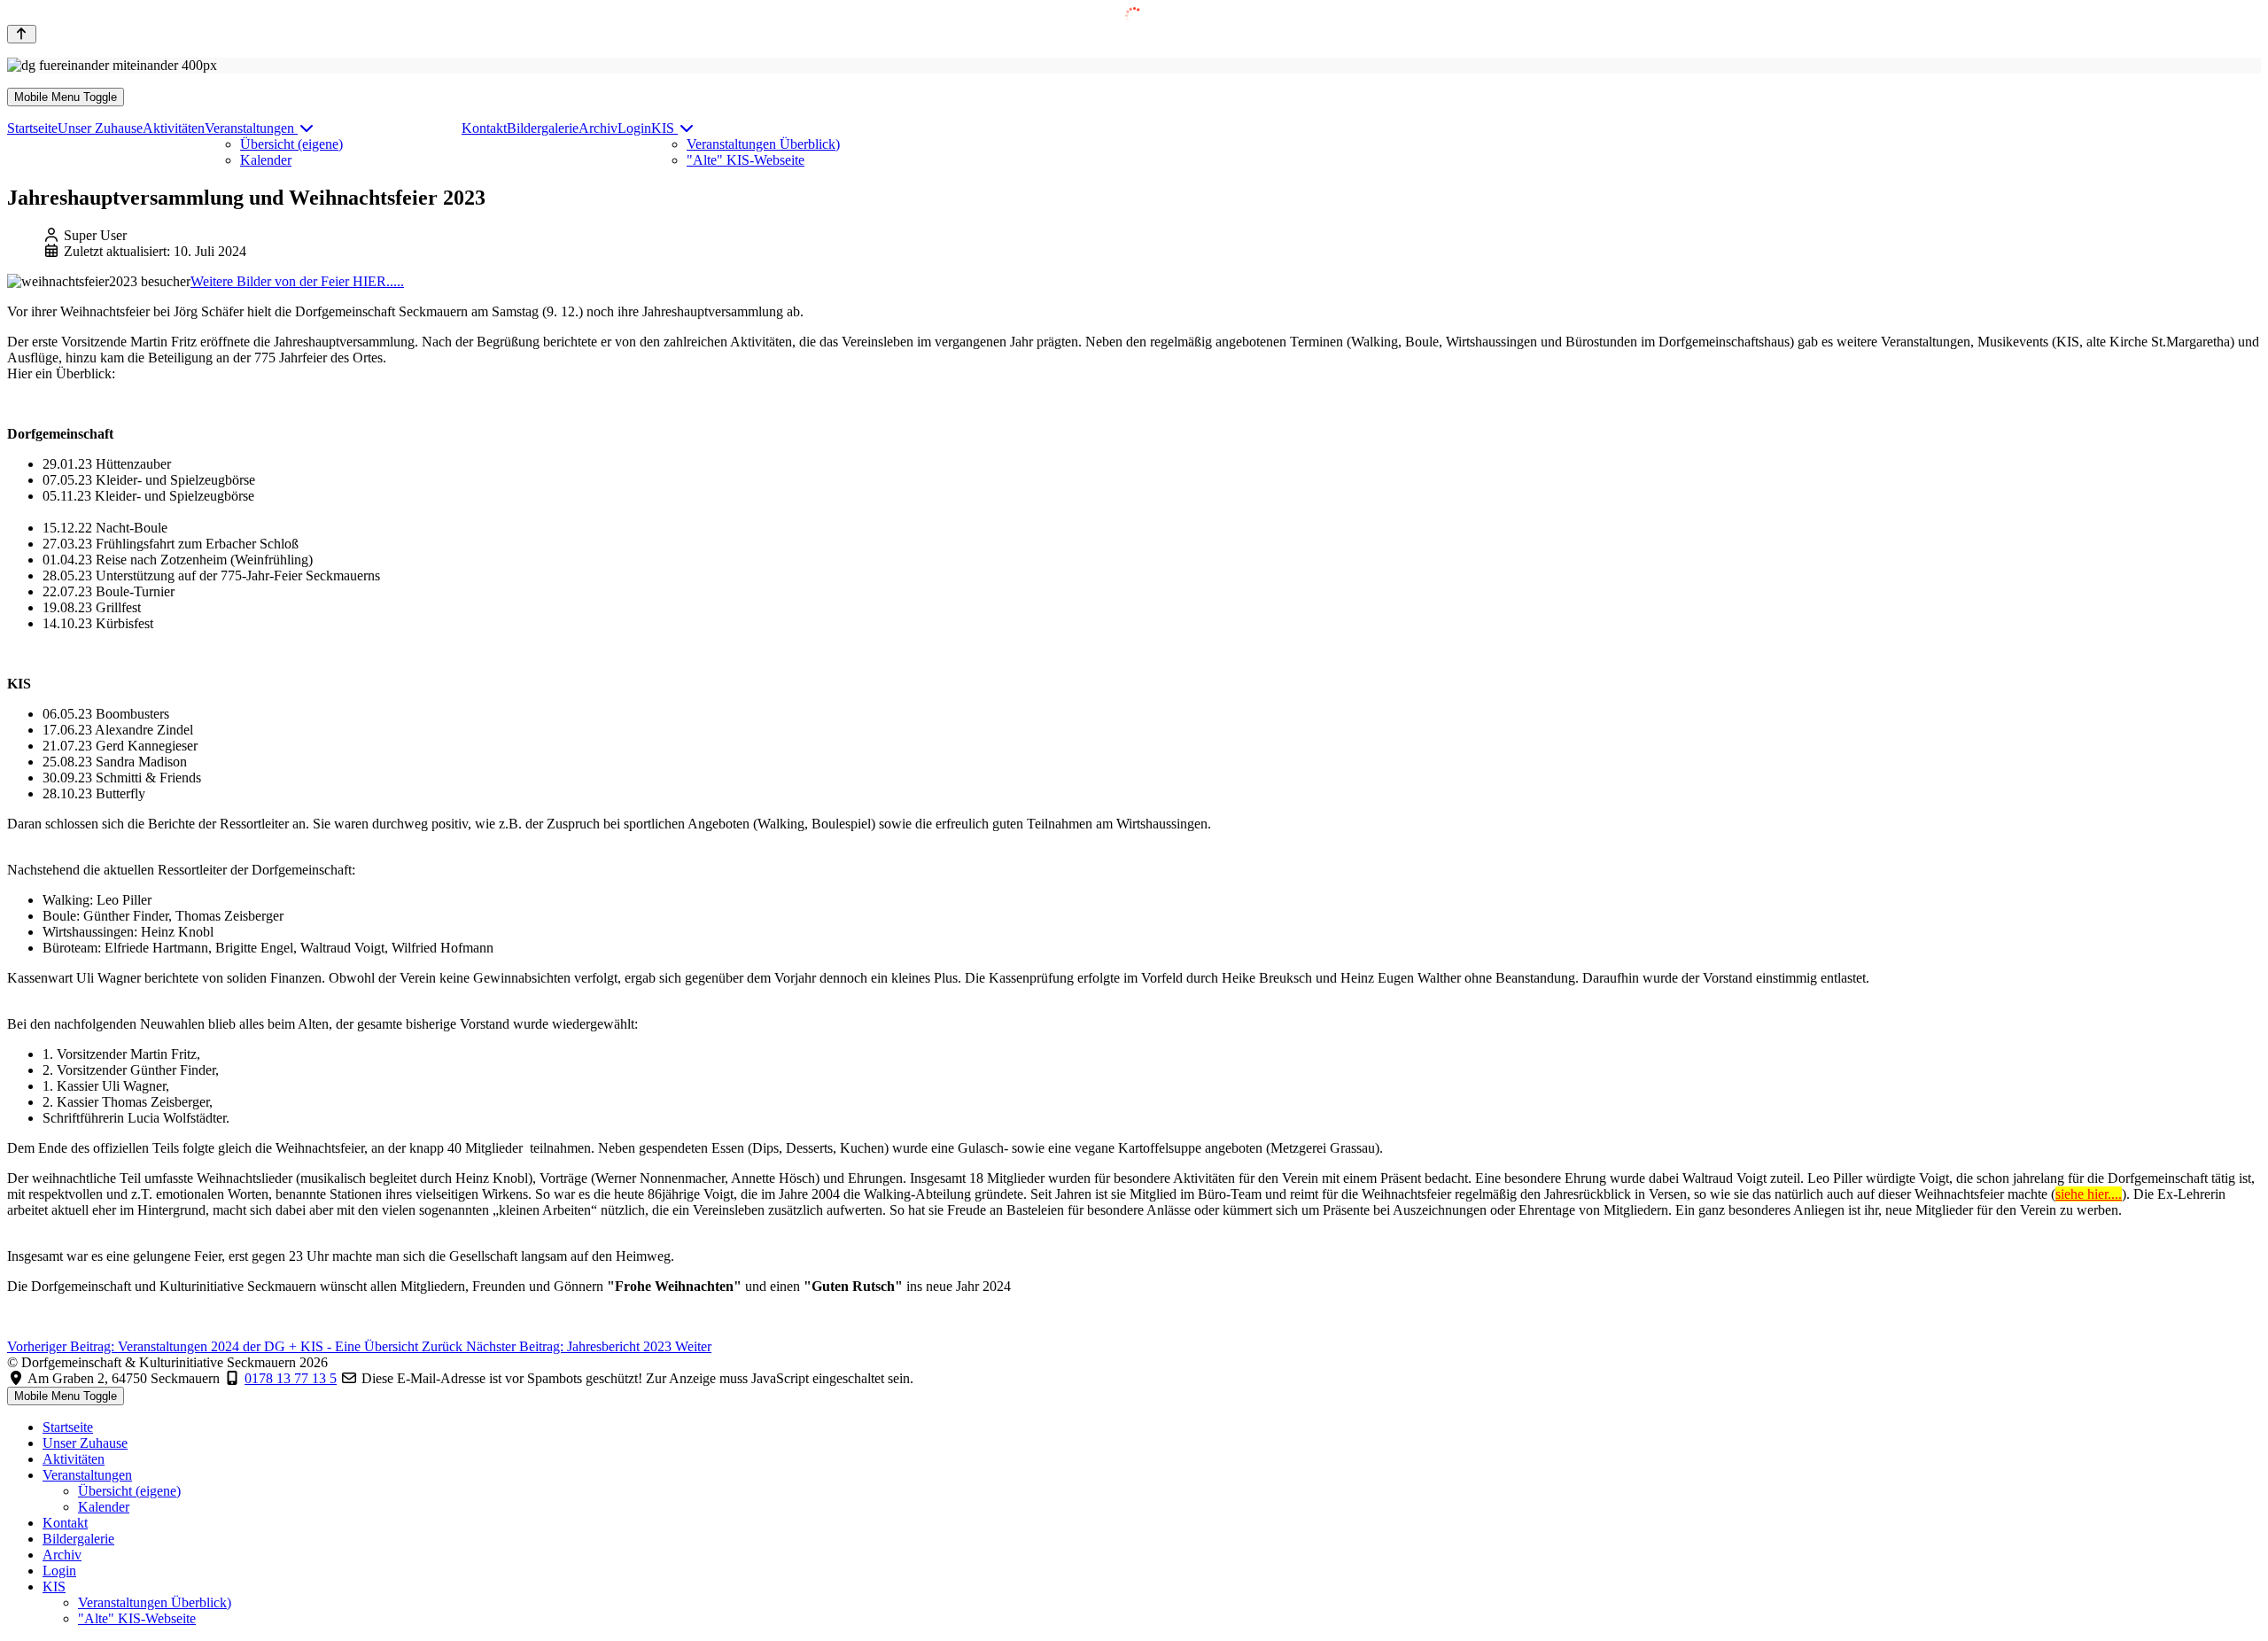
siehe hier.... (2089, 1194)
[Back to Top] (22, 34)
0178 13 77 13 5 (291, 1378)
